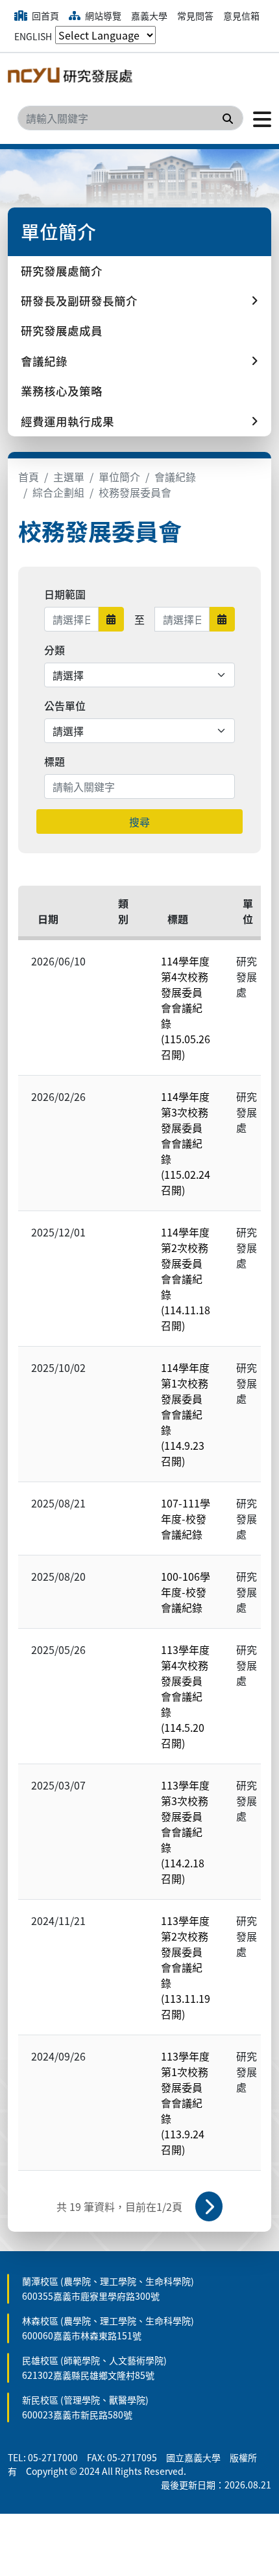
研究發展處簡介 (62, 271)
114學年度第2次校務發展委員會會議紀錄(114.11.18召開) (186, 1279)
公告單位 (65, 705)
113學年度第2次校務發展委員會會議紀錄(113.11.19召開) (186, 1967)
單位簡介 (119, 477)
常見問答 (195, 16)
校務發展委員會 (135, 492)
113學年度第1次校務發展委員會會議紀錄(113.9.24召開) (185, 2103)
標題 (55, 761)
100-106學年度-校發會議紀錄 (186, 1592)
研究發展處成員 (62, 330)
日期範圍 (65, 594)
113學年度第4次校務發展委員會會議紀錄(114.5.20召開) (185, 1696)
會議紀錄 (175, 477)
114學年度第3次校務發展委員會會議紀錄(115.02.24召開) (186, 1143)
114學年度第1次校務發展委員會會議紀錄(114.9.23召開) (185, 1414)
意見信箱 (241, 16)
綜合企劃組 (58, 492)
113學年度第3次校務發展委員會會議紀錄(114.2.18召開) (185, 1832)
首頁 (29, 477)
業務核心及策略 (62, 391)
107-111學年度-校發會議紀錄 (186, 1518)
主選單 (69, 477)
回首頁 (44, 16)
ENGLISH (33, 36)
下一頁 (209, 2206)
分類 (55, 650)
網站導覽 (102, 16)
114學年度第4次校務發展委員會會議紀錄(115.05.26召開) (186, 1008)
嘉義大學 (149, 16)
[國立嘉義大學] (73, 78)
